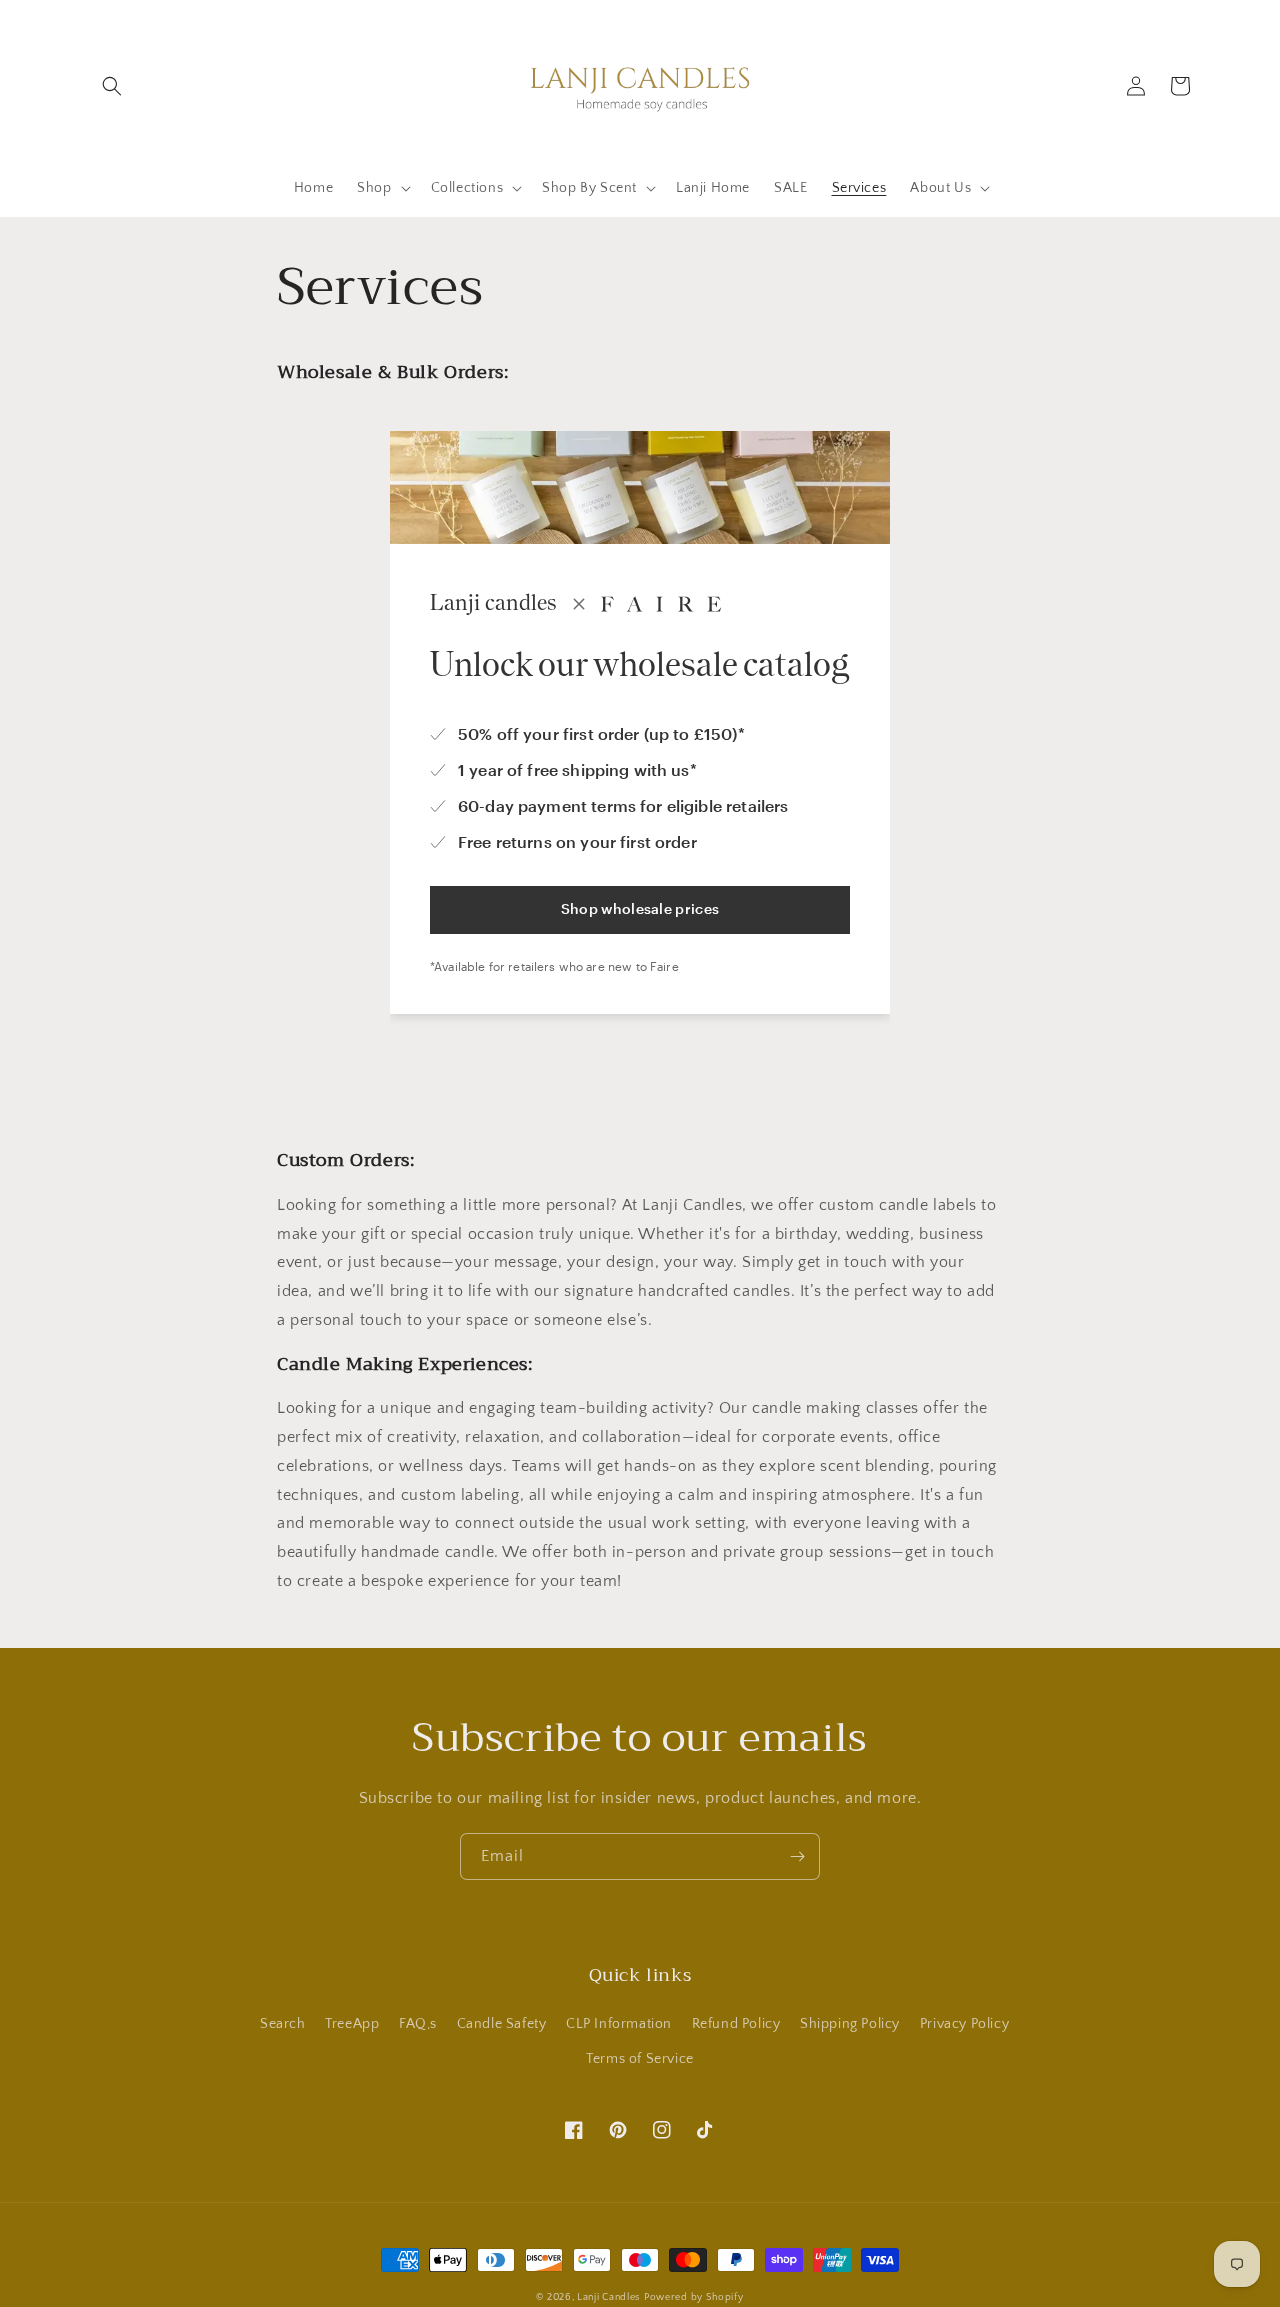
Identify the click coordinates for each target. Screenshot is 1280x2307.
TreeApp (352, 2024)
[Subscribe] (797, 1856)
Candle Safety (502, 2024)
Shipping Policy (850, 2024)
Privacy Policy (964, 2024)
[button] (112, 86)
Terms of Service (640, 2059)
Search (283, 2024)
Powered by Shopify (694, 2297)
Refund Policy (736, 2024)
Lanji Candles (608, 2297)
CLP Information (619, 2024)
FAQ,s (418, 2024)
